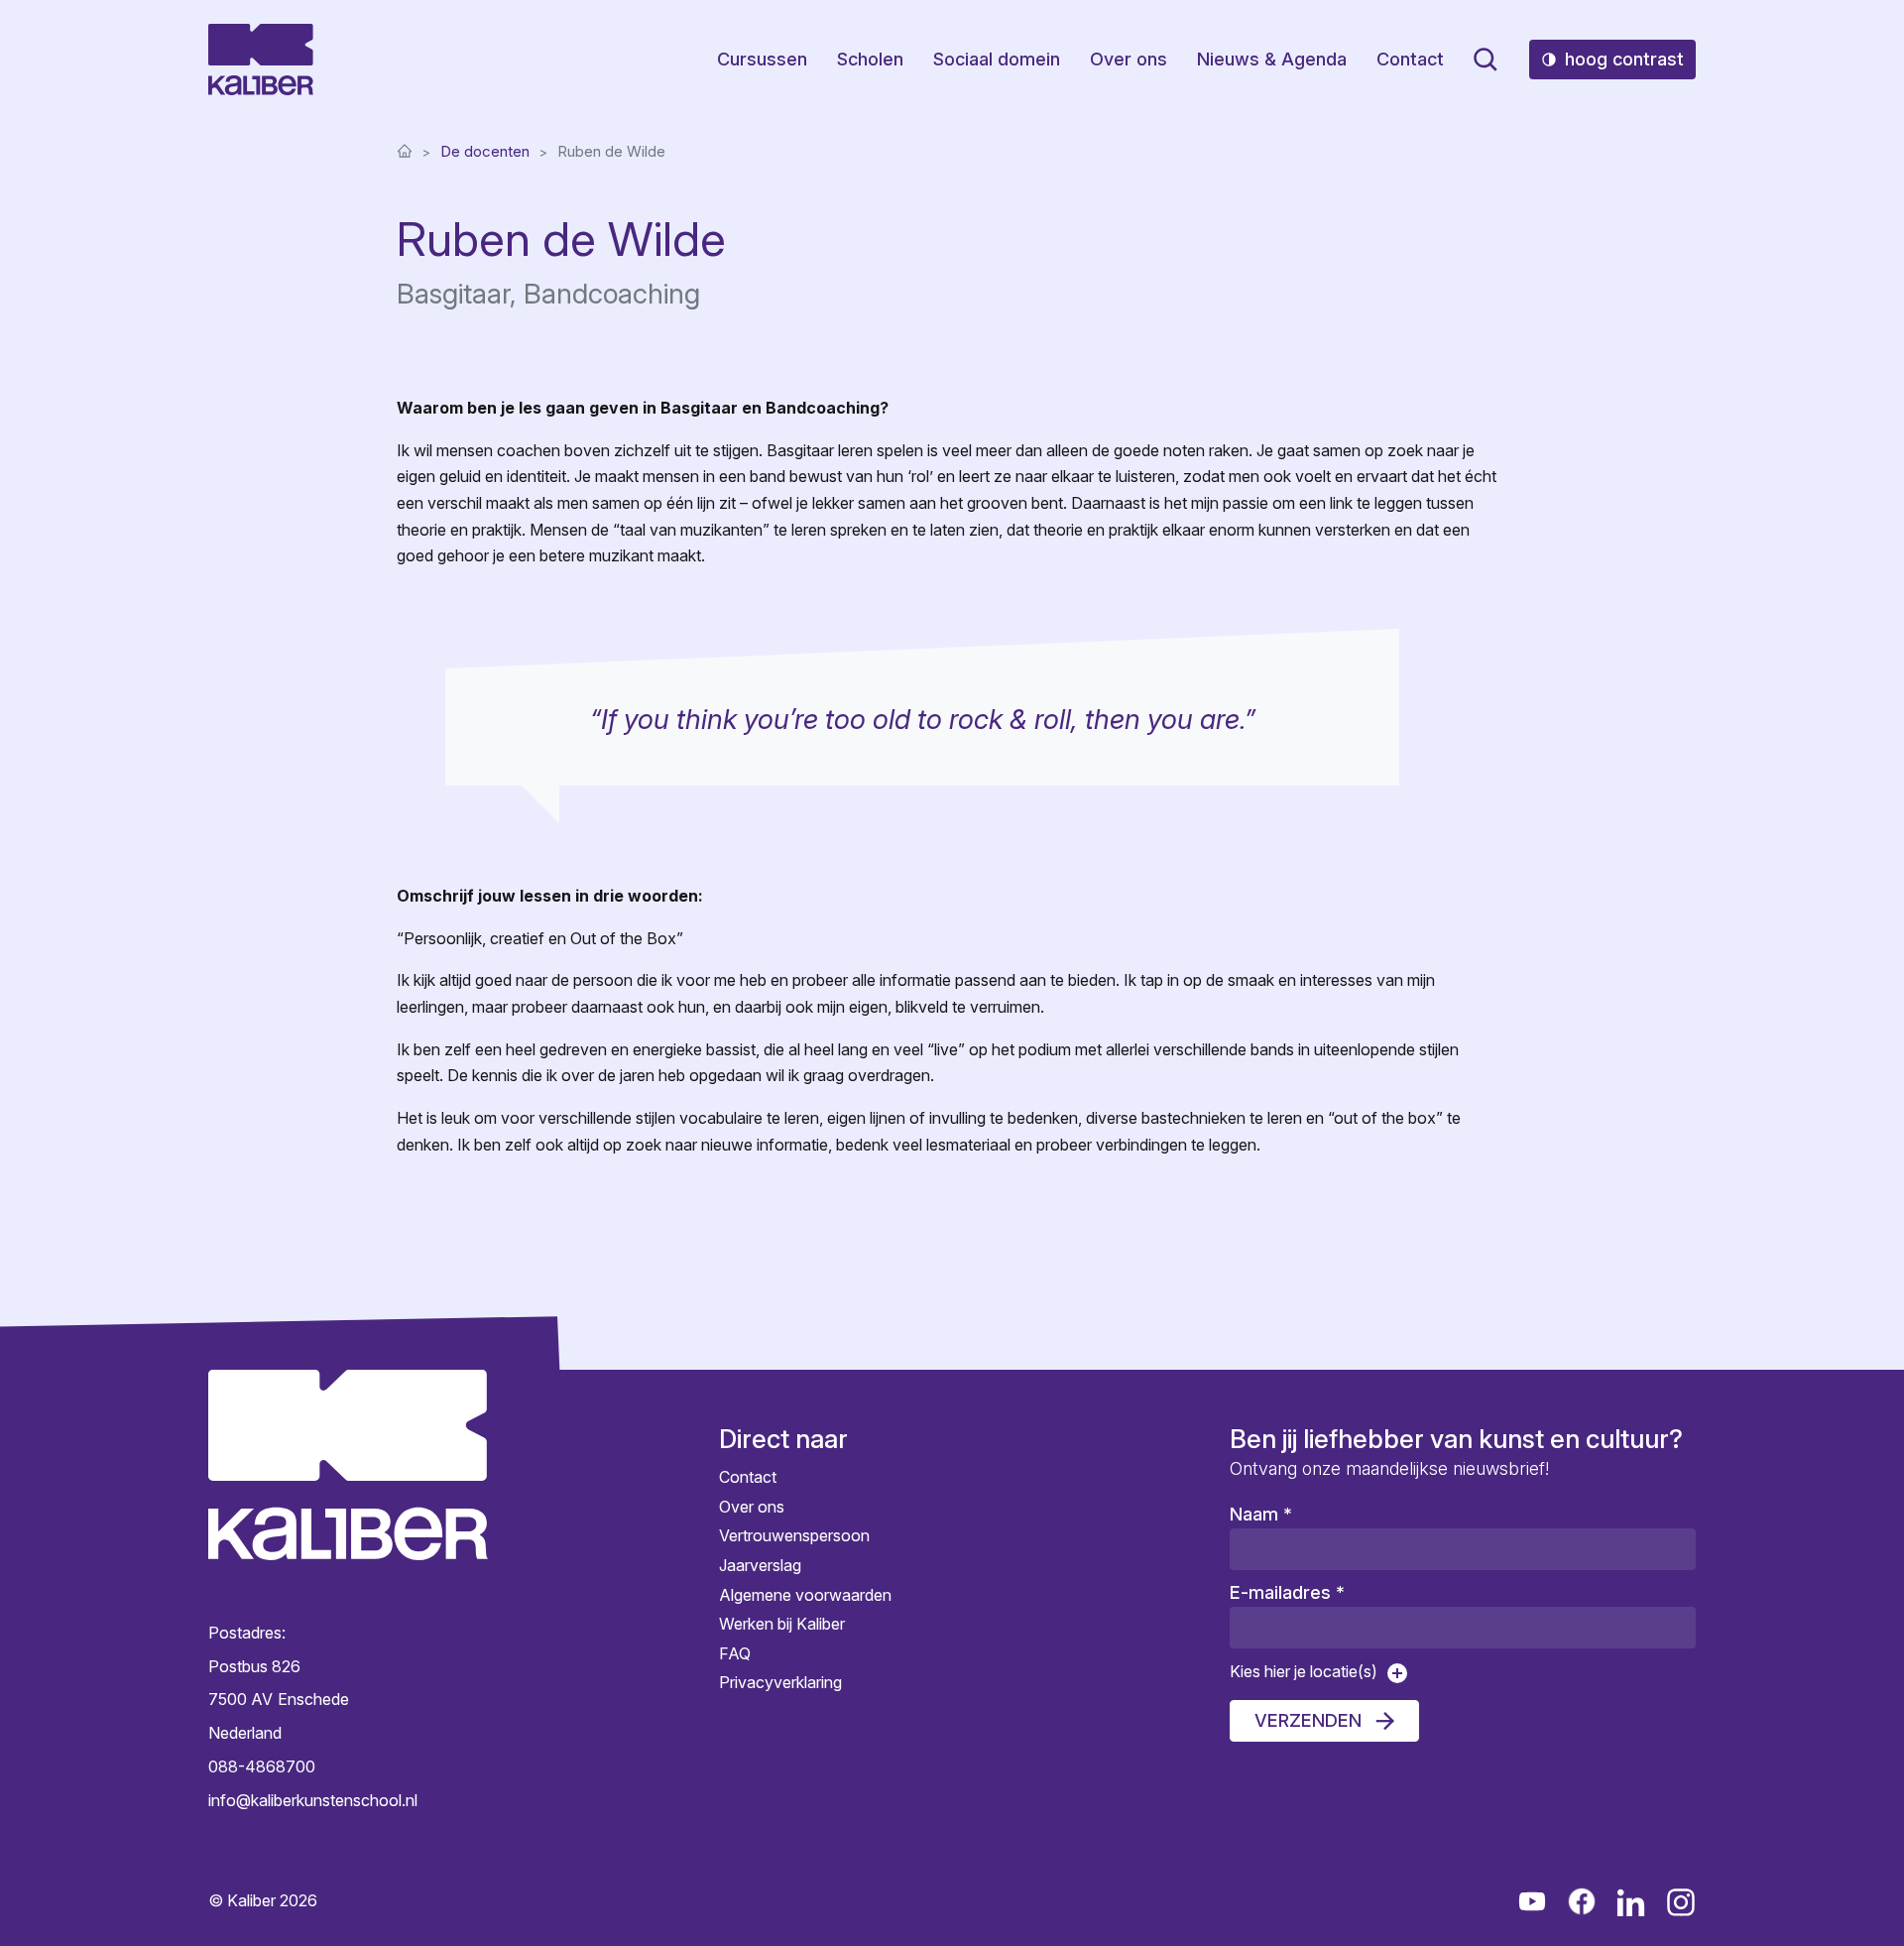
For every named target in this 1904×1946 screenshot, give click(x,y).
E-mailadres (1287, 1592)
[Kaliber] (261, 60)
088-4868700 (262, 1766)
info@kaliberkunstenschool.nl (313, 1799)
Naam (1261, 1514)
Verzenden (1308, 1720)
